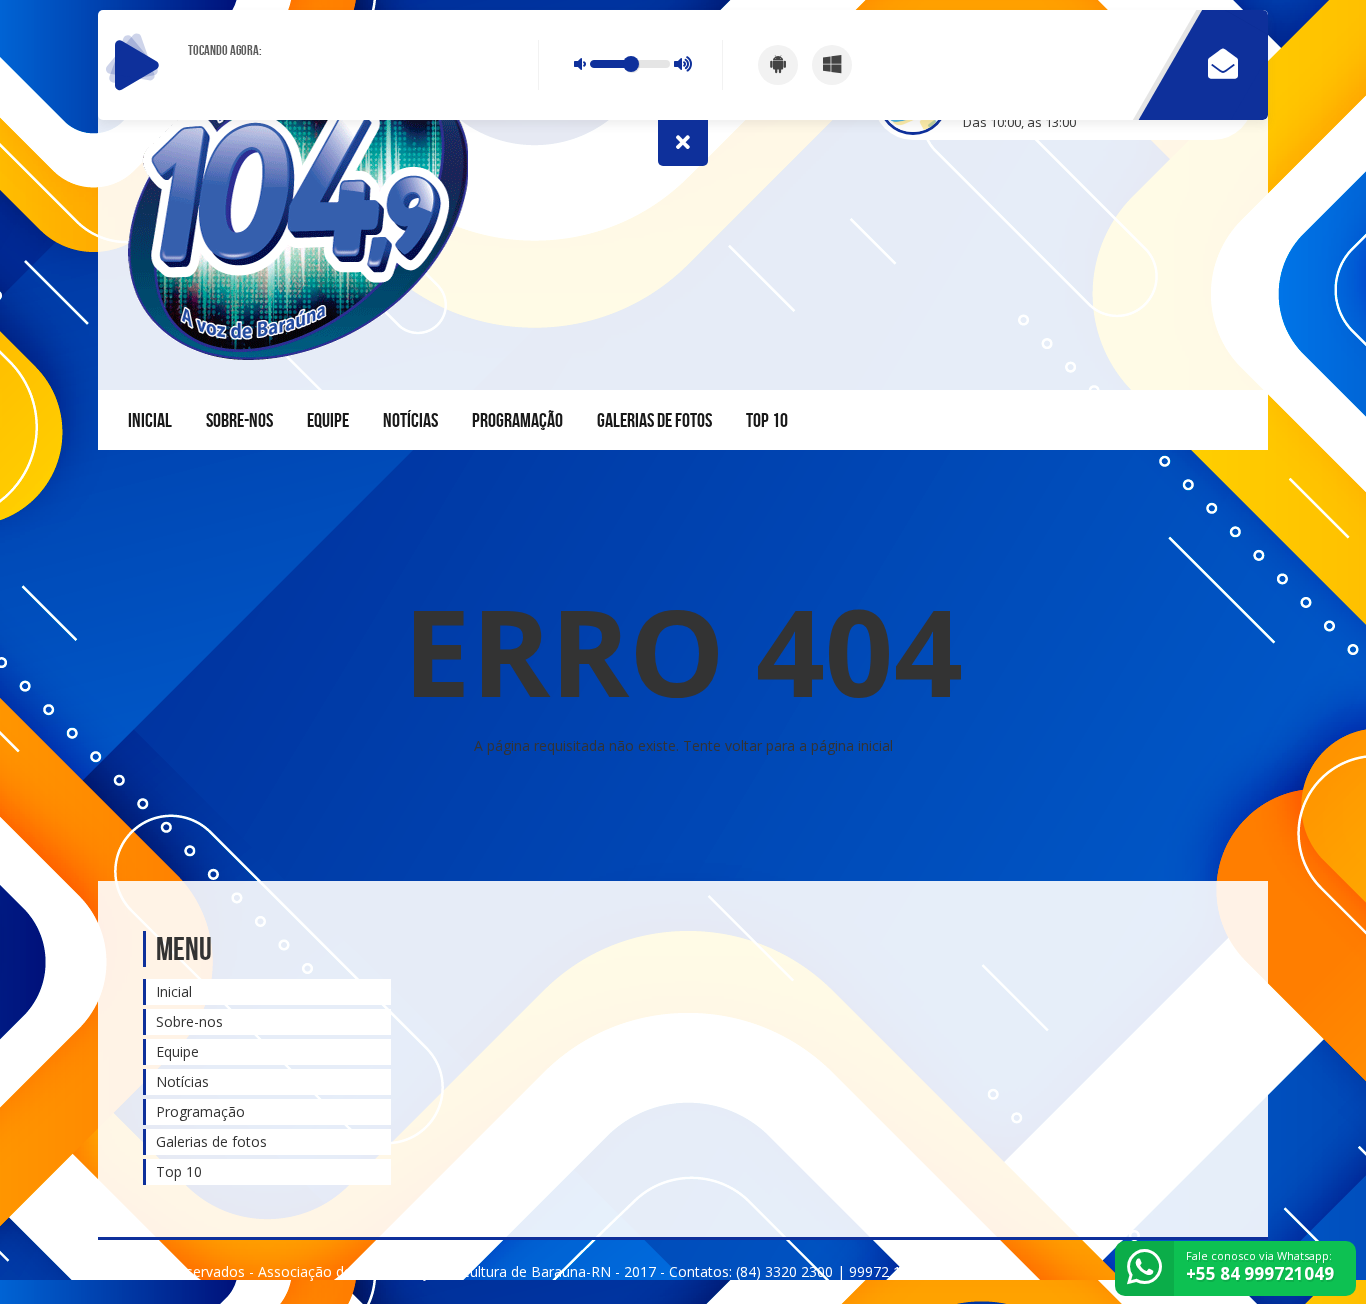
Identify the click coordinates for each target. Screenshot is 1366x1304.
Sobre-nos (239, 420)
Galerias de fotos (654, 420)
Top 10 (767, 420)
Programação (517, 420)
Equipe (328, 420)
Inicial (150, 420)
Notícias (410, 420)
